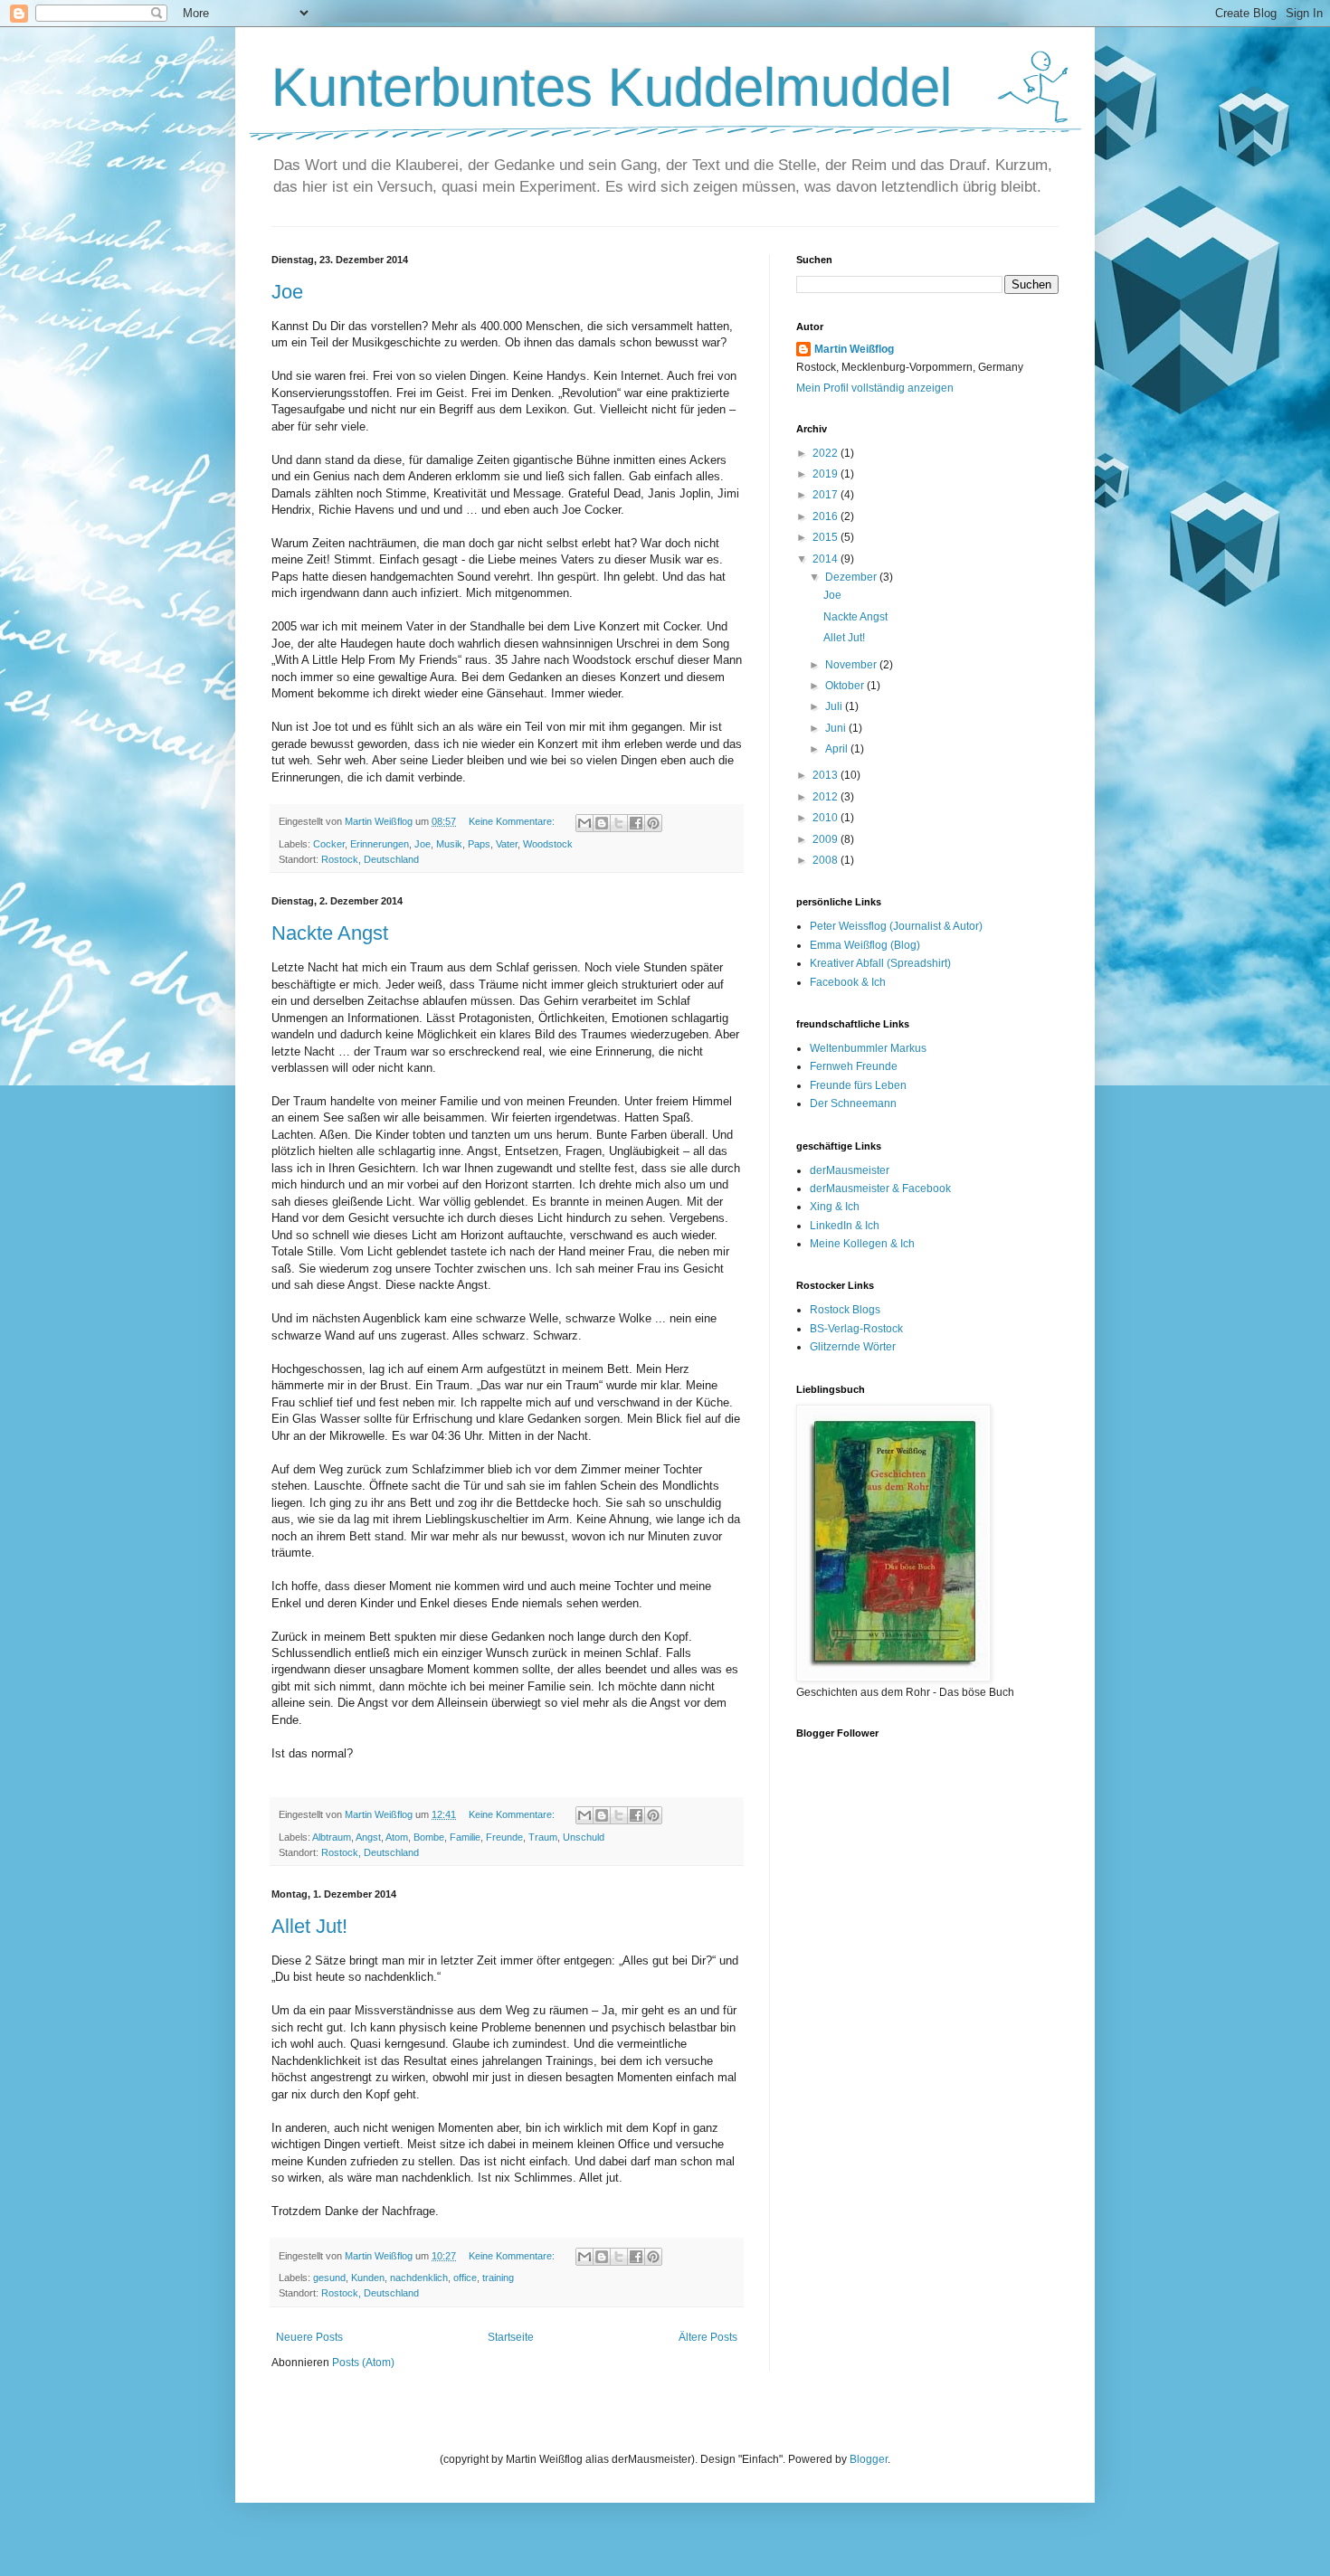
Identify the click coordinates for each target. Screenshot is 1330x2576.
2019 (826, 474)
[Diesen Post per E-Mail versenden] (584, 823)
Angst (368, 1837)
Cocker (329, 844)
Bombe (429, 1837)
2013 (826, 775)
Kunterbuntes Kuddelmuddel (612, 87)
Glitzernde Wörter (853, 1347)
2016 (826, 516)
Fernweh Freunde (854, 1066)
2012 (826, 797)
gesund (329, 2278)
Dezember (852, 577)
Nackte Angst (330, 933)
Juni (837, 728)
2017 (826, 495)
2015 (826, 537)
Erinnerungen (380, 844)
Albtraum (332, 1837)
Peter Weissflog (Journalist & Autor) (896, 926)
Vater (507, 844)
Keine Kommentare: (513, 821)
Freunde (504, 1837)
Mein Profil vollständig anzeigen (875, 388)
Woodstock (548, 844)
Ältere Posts (708, 2337)
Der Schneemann (853, 1103)
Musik (449, 844)
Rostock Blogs (845, 1310)
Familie (465, 1837)
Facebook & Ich (848, 982)
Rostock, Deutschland (370, 859)
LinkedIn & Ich (845, 1226)
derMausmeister (850, 1170)
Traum (543, 1837)
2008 (826, 860)
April (838, 749)
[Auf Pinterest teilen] (653, 823)
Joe (287, 292)
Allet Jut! (309, 1926)
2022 (826, 453)
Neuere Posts (309, 2337)
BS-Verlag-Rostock (856, 1329)
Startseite (511, 2337)
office (465, 2278)
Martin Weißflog (854, 349)
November (852, 665)
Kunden (368, 2278)
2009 (826, 839)
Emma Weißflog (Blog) (865, 945)
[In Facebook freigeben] (636, 823)
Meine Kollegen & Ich (862, 1244)
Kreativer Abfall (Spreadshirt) (880, 963)
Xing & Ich (835, 1207)
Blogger (869, 2459)
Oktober (846, 686)
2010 (826, 818)
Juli (835, 706)
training (498, 2278)
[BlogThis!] (602, 823)
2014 (826, 559)
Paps (479, 844)
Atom (397, 1837)
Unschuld (584, 1837)
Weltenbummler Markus (868, 1048)
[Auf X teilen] (619, 823)
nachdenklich (419, 2278)
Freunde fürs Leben (858, 1085)
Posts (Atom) (363, 2363)
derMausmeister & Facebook (880, 1189)
